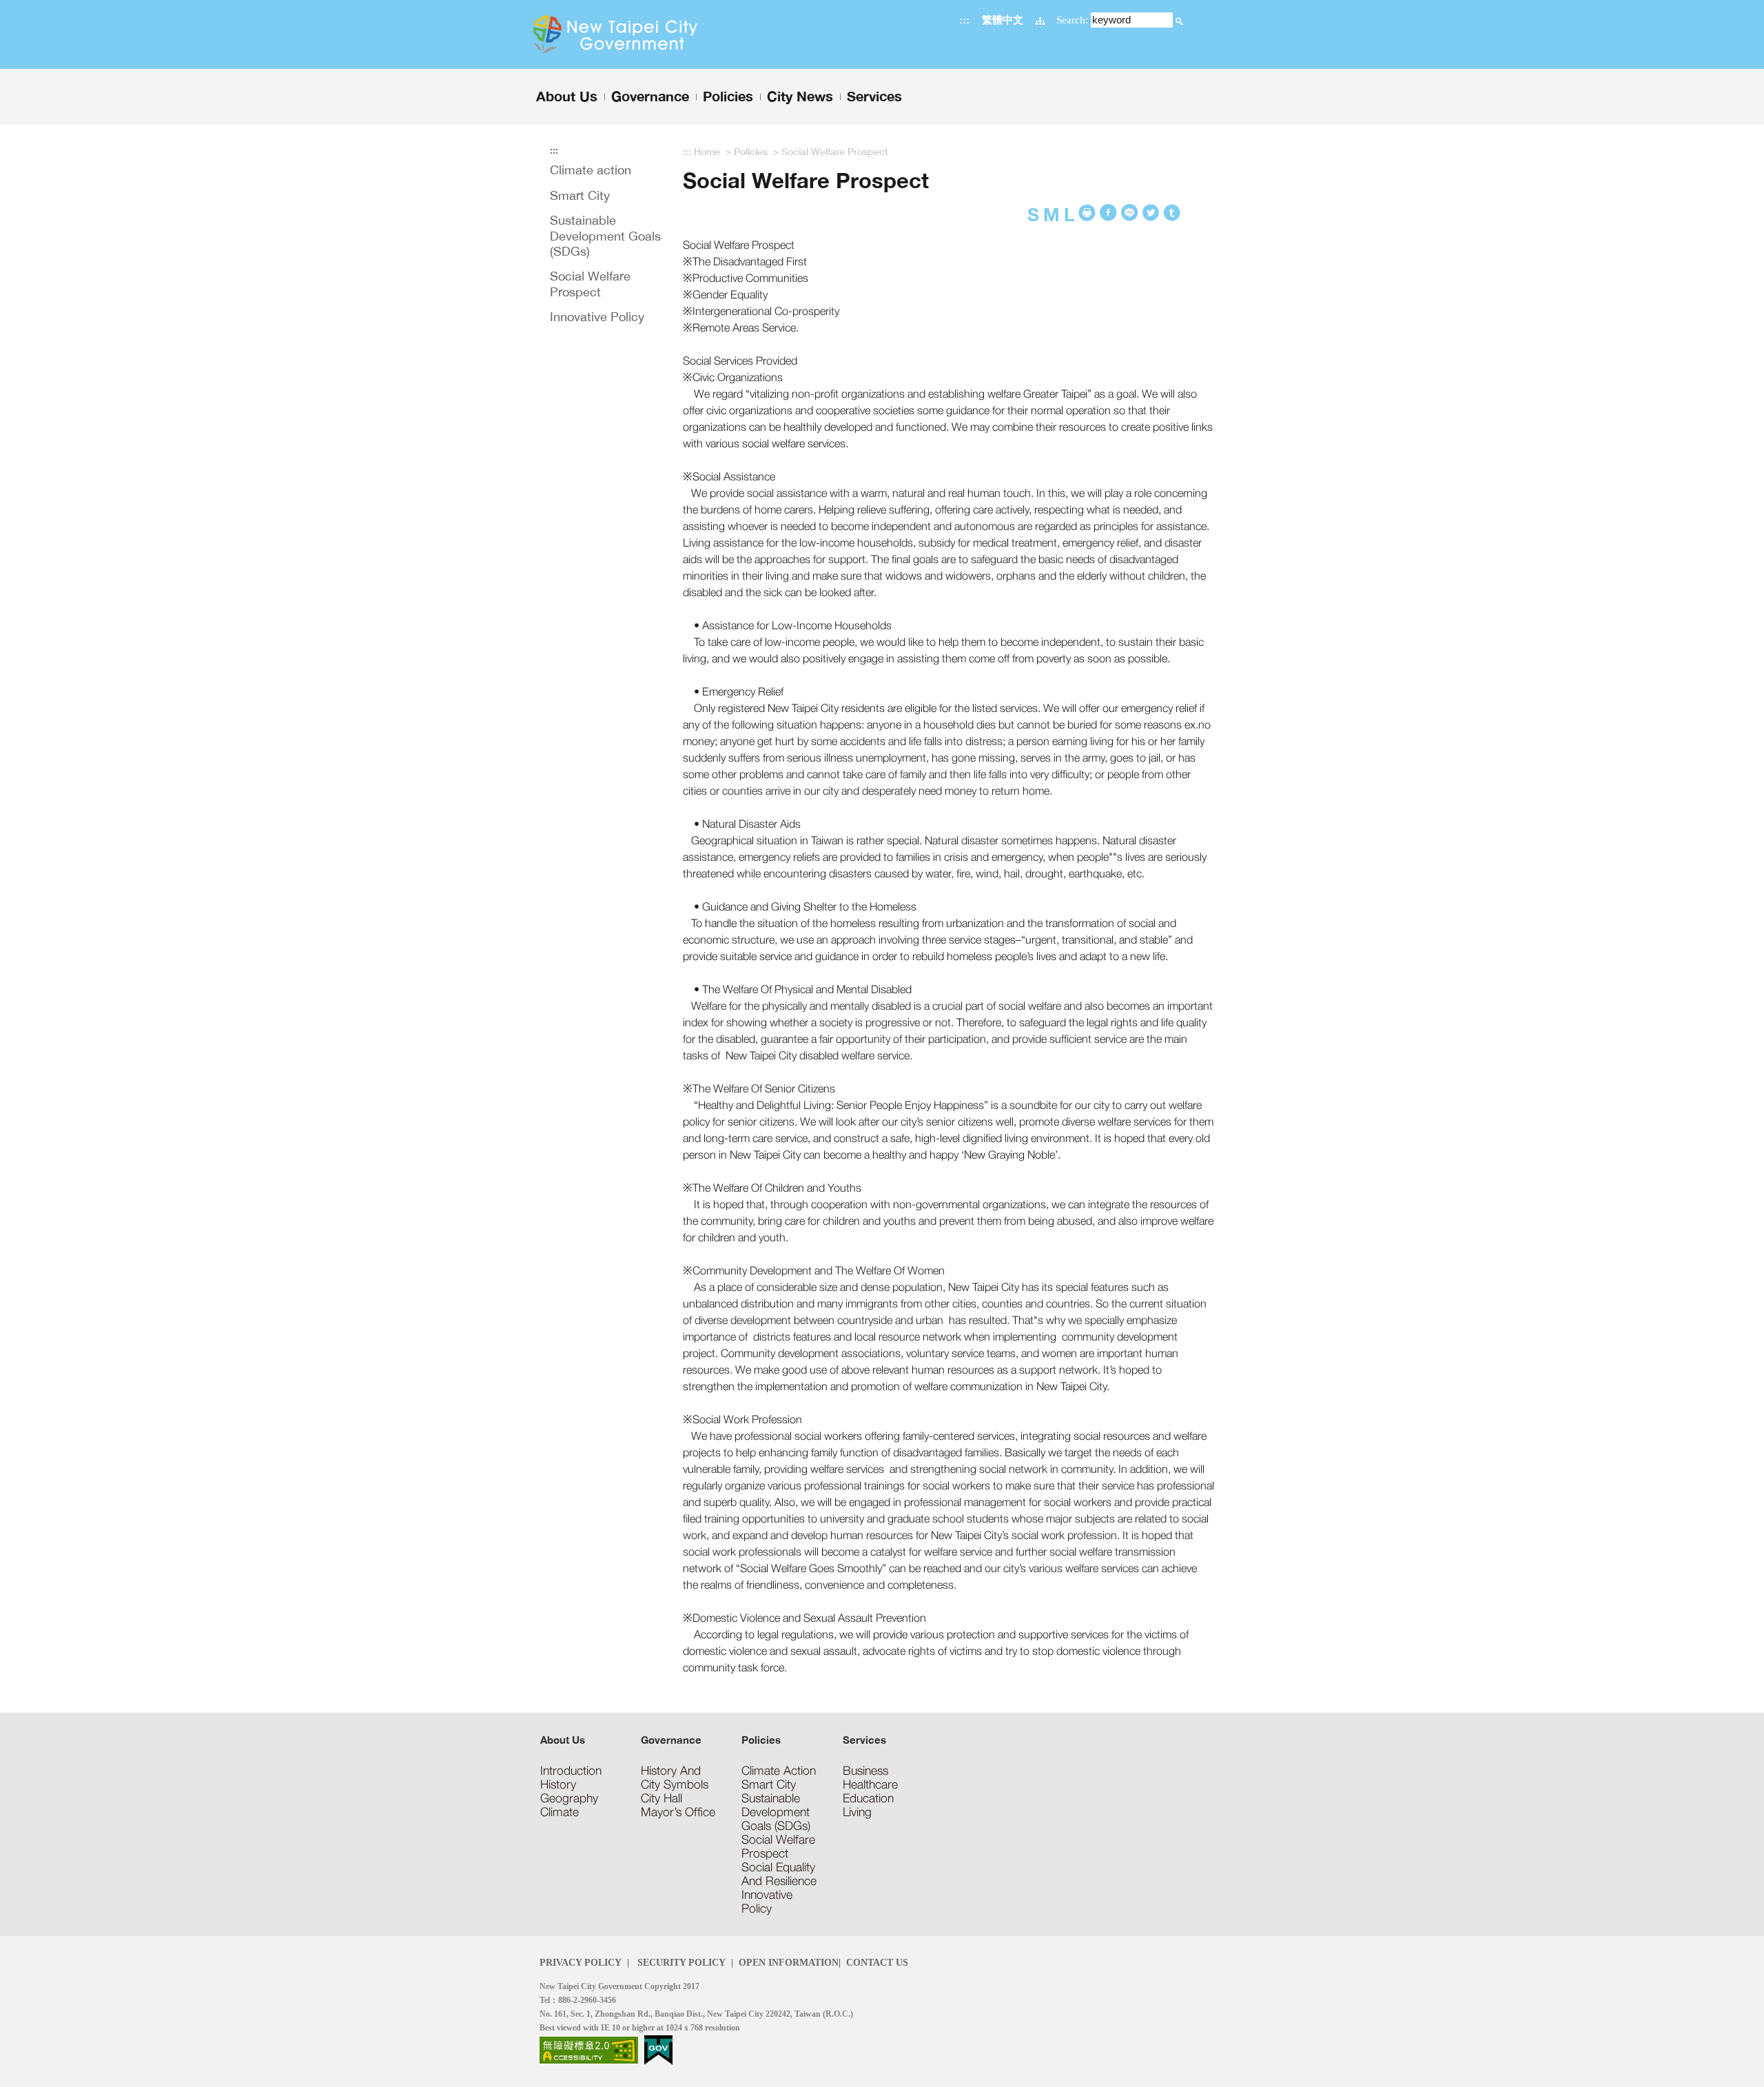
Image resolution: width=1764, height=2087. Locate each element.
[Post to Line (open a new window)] (1130, 213)
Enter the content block (50, 6)
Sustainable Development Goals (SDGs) (605, 236)
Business (865, 1771)
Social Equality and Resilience (779, 1874)
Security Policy (680, 1962)
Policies (751, 151)
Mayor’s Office (678, 1812)
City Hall (661, 1798)
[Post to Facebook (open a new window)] (1108, 213)
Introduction (571, 1771)
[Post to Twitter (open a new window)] (1172, 213)
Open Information (789, 1962)
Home (707, 151)
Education (868, 1798)
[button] (1179, 21)
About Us (563, 1740)
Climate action (591, 170)
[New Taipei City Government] (643, 34)
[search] (1179, 20)
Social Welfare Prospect (590, 284)
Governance (671, 1740)
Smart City (580, 195)
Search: (1072, 20)
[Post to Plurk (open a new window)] (1151, 213)
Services (864, 1740)
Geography (569, 1798)
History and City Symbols (675, 1778)
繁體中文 (1003, 20)
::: (964, 20)
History (558, 1784)
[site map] (1040, 20)
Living (857, 1812)
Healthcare (870, 1784)
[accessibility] (589, 2049)
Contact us (877, 1962)
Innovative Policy (597, 317)
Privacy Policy (581, 1962)
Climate (560, 1812)
